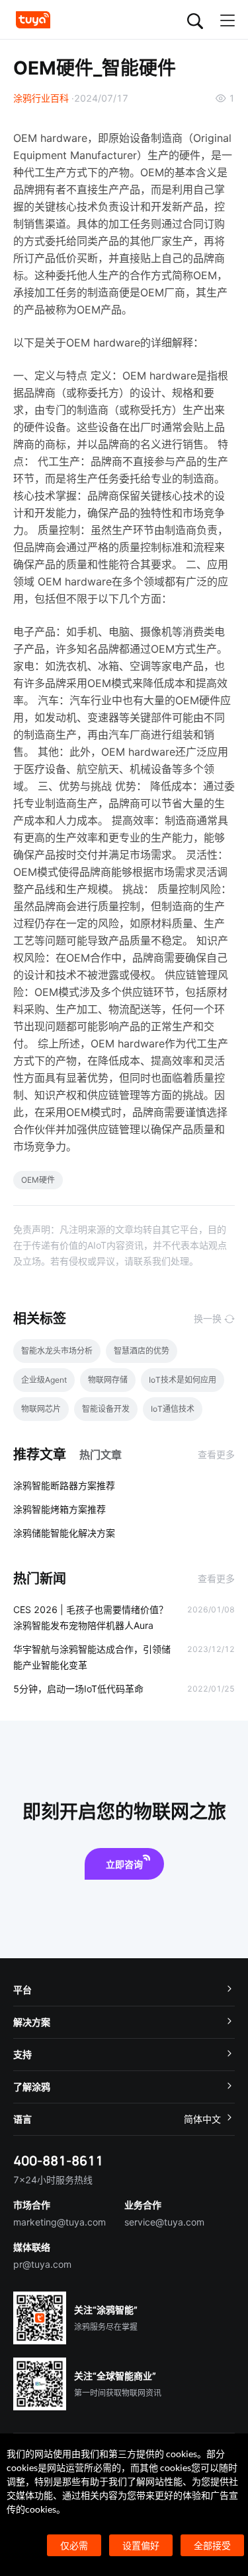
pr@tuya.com (42, 2264)
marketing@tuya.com (60, 2222)
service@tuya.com (164, 2222)
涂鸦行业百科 (41, 98)
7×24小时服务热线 (53, 2180)
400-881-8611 (58, 2161)
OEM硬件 (38, 1180)
